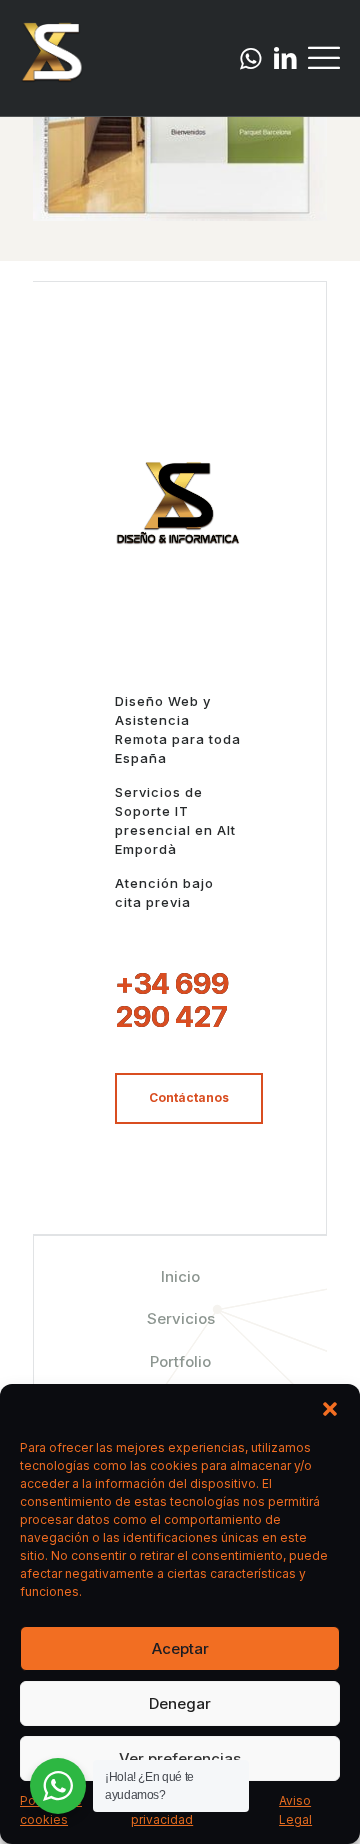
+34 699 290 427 (172, 1000)
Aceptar (180, 1648)
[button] (330, 1409)
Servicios (181, 1318)
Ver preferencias (180, 1758)
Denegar (180, 1703)
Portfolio (180, 1361)
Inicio (180, 1276)
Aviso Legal (295, 1810)
